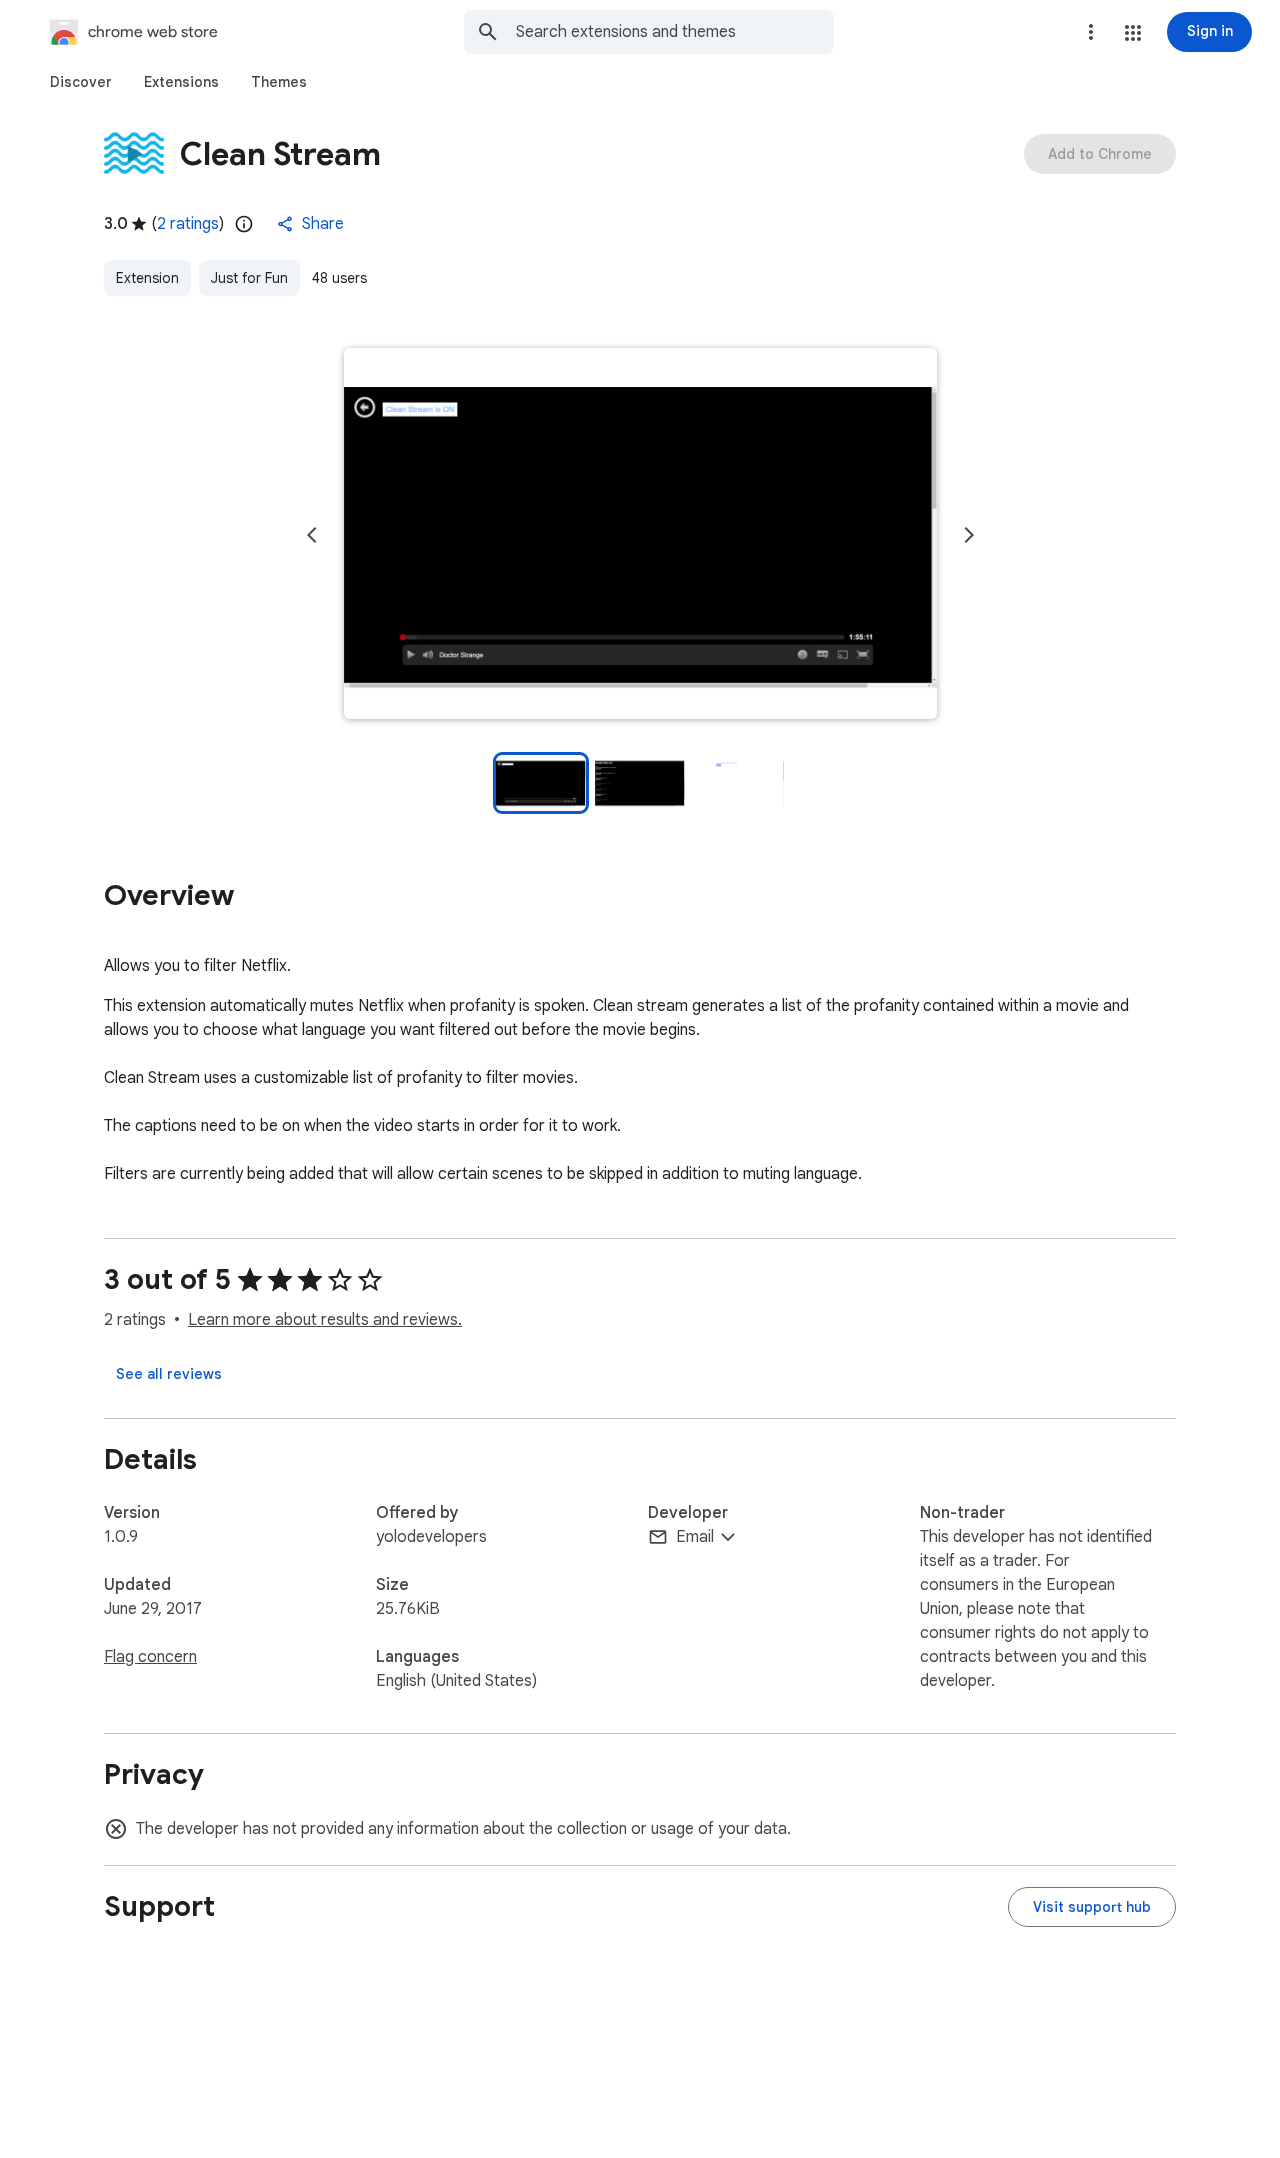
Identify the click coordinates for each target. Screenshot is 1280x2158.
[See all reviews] (169, 1374)
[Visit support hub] (1092, 1907)
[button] (1133, 33)
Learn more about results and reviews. (325, 1320)
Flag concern (150, 1657)
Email (695, 1537)
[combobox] (675, 32)
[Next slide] (969, 535)
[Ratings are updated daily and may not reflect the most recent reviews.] (244, 224)
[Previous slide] (312, 535)
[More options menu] (1091, 32)
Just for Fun (249, 278)
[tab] (81, 82)
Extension (147, 278)
